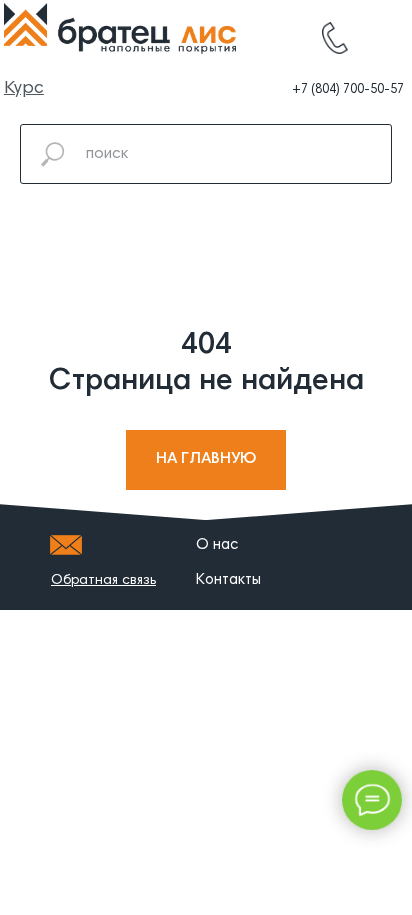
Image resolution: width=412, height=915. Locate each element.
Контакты (228, 580)
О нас (217, 545)
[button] (103, 581)
